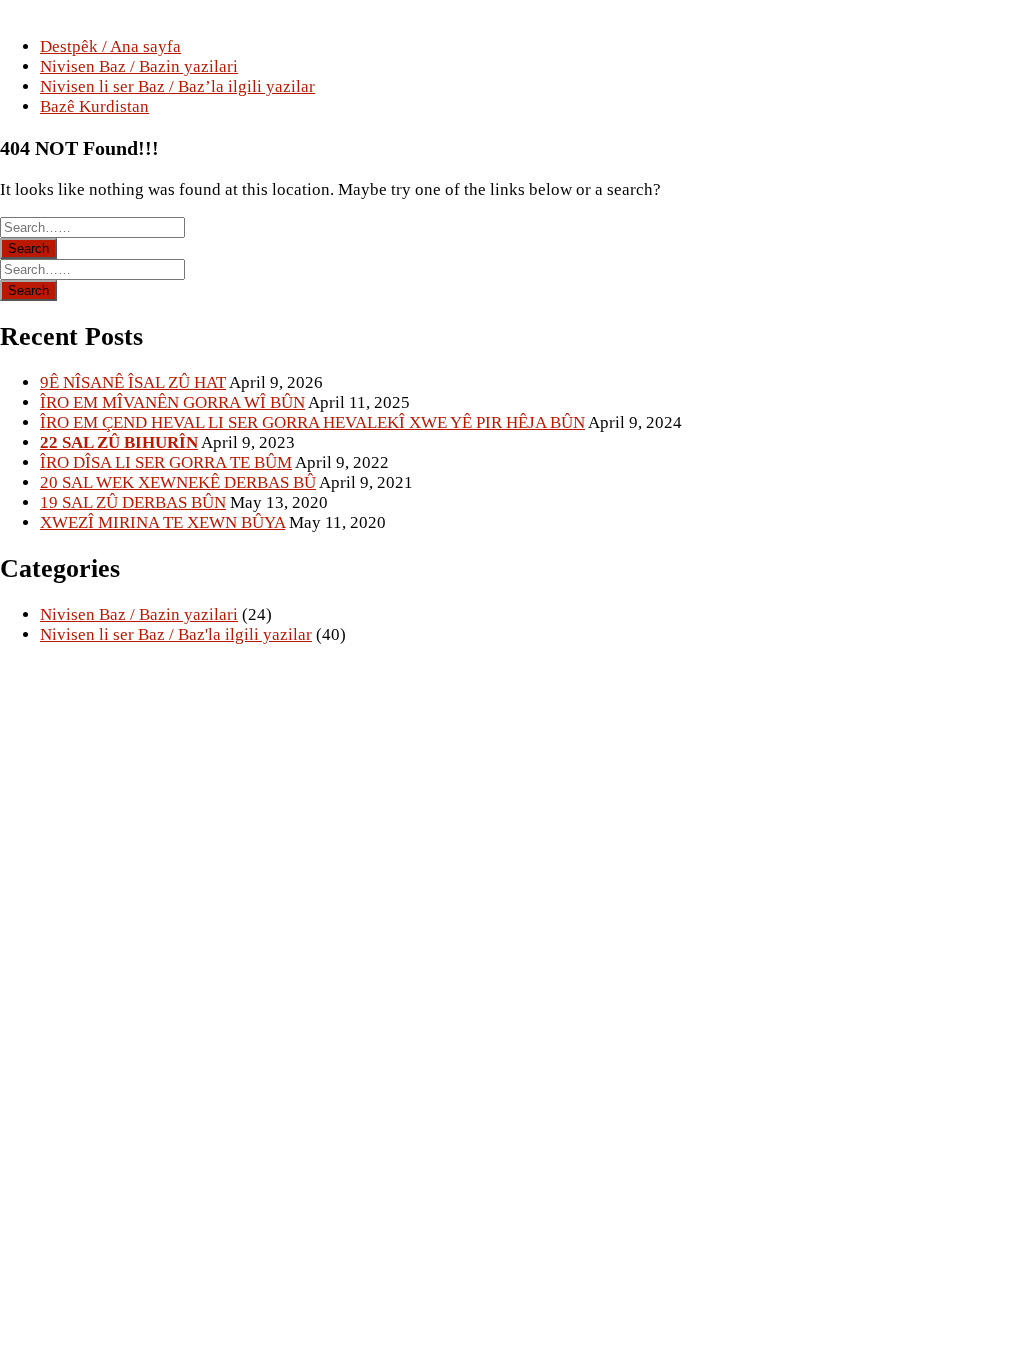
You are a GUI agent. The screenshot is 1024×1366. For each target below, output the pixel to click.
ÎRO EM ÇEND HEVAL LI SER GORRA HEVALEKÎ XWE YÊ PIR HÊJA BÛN (312, 422)
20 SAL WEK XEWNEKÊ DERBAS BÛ (178, 482)
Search (28, 248)
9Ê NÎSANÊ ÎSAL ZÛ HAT (133, 382)
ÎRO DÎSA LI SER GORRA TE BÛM (166, 462)
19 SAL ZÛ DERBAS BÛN (133, 502)
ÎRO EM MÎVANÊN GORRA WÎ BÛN (172, 402)
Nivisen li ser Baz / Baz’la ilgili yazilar (177, 86)
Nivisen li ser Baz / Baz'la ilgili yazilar (176, 634)
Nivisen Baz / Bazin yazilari (139, 66)
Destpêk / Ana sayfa (110, 46)
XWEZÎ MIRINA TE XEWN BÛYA (162, 522)
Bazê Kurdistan (94, 106)
